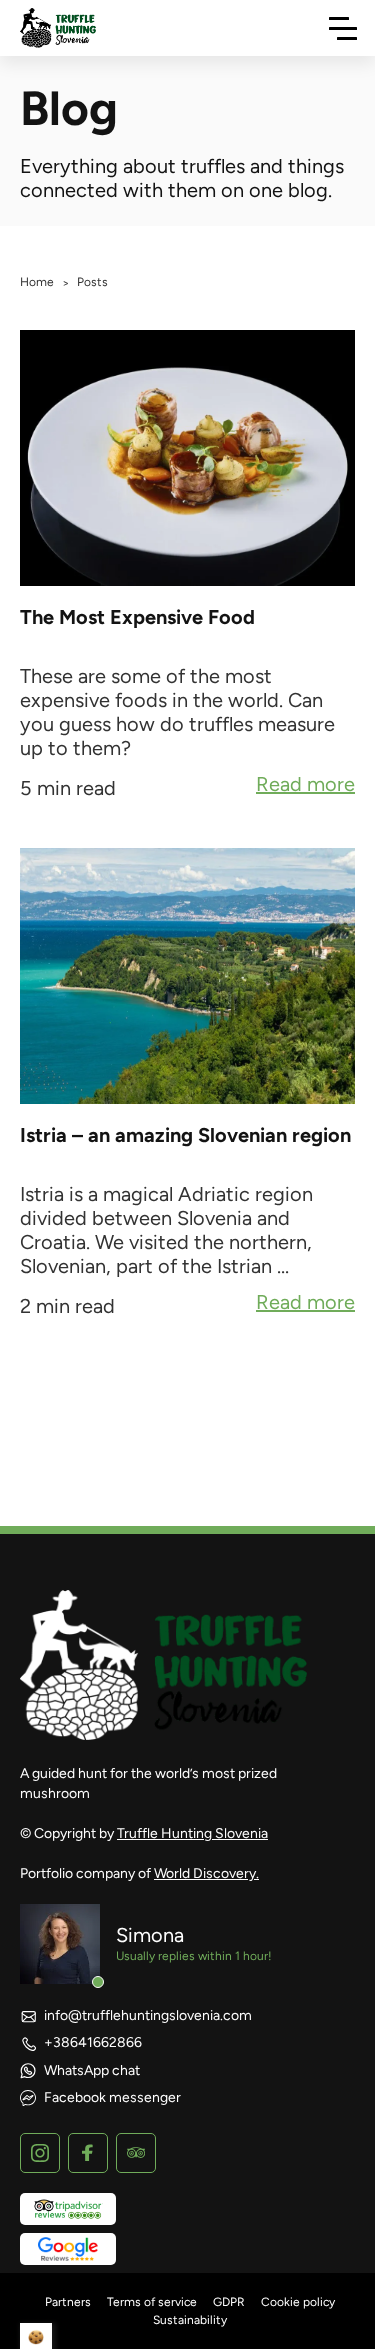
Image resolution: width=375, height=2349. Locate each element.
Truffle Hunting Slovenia (192, 1833)
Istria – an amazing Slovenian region (185, 1135)
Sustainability (190, 2320)
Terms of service (152, 2302)
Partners (68, 2302)
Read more (305, 786)
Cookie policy (298, 2302)
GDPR (229, 2302)
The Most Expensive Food (137, 617)
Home (37, 282)
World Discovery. (206, 1873)
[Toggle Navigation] (343, 28)
